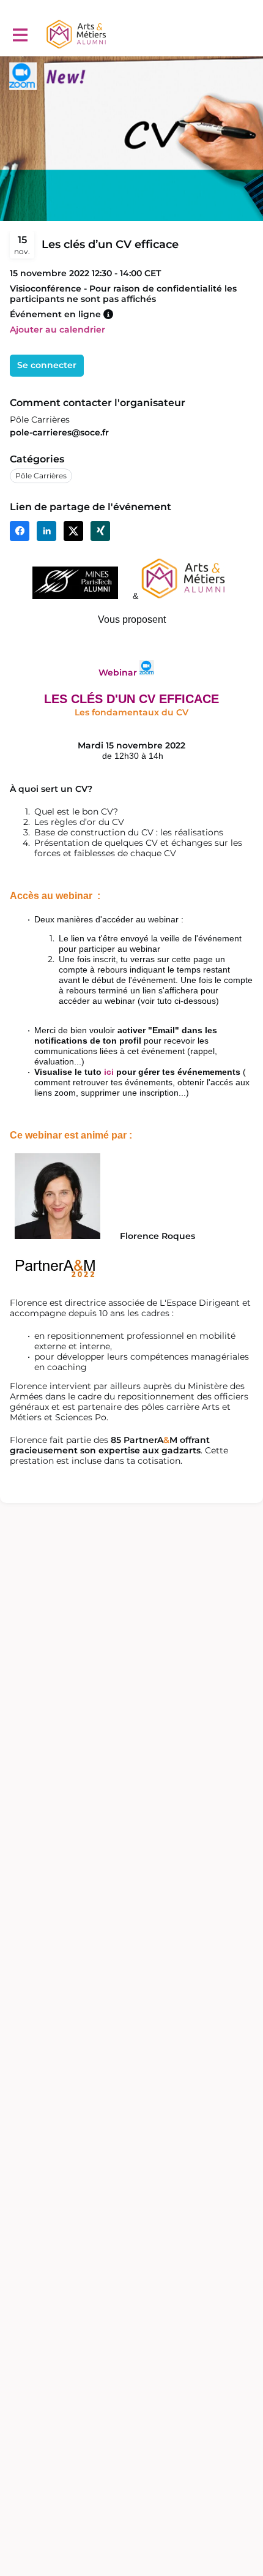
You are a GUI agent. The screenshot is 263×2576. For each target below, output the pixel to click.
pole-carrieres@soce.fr (59, 432)
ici (109, 1072)
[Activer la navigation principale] (20, 35)
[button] (108, 314)
